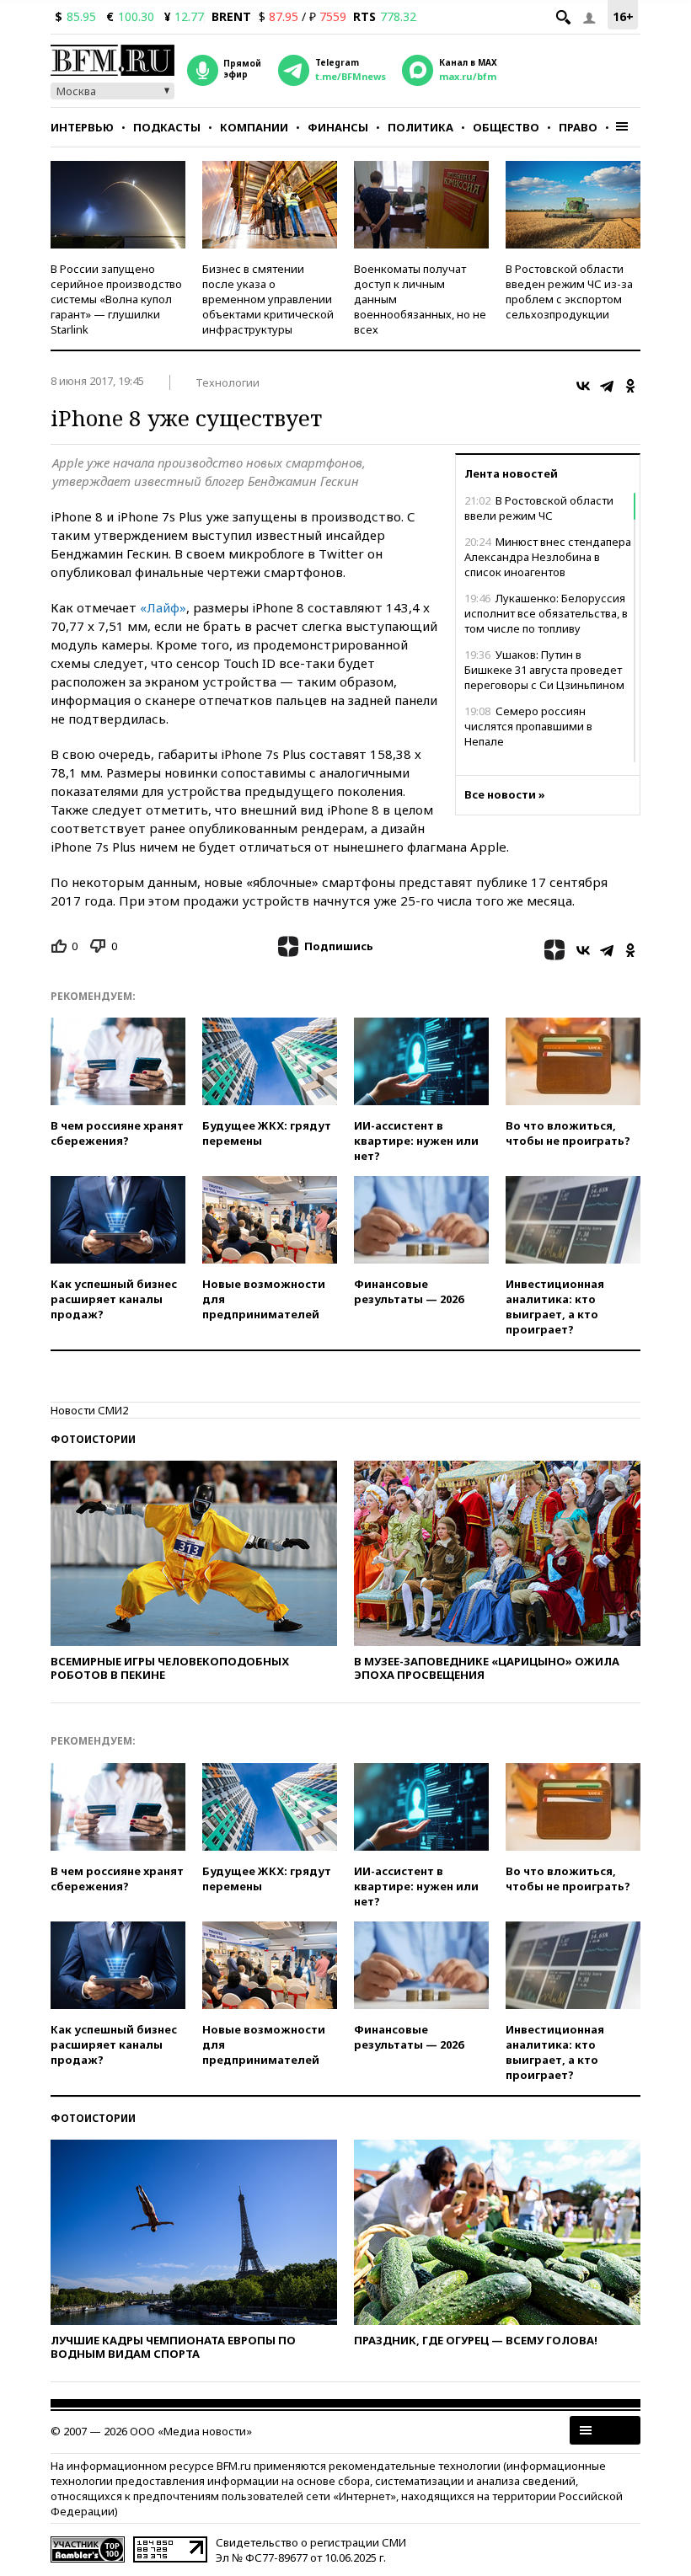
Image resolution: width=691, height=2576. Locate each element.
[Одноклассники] (630, 386)
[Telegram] (607, 386)
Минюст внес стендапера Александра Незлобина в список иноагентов (548, 557)
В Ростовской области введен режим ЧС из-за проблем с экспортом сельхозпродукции (569, 291)
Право (578, 127)
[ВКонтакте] (583, 386)
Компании (254, 127)
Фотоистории (93, 1439)
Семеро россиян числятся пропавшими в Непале (528, 726)
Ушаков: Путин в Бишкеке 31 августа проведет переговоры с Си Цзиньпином (544, 670)
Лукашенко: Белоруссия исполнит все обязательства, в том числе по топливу (546, 613)
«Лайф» (163, 607)
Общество (506, 127)
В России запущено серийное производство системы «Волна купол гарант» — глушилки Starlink (116, 299)
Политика (420, 127)
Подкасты (167, 127)
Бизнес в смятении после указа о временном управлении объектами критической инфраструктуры (268, 299)
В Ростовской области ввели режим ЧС (539, 508)
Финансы (338, 127)
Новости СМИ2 (89, 1410)
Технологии (228, 382)
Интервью (82, 127)
